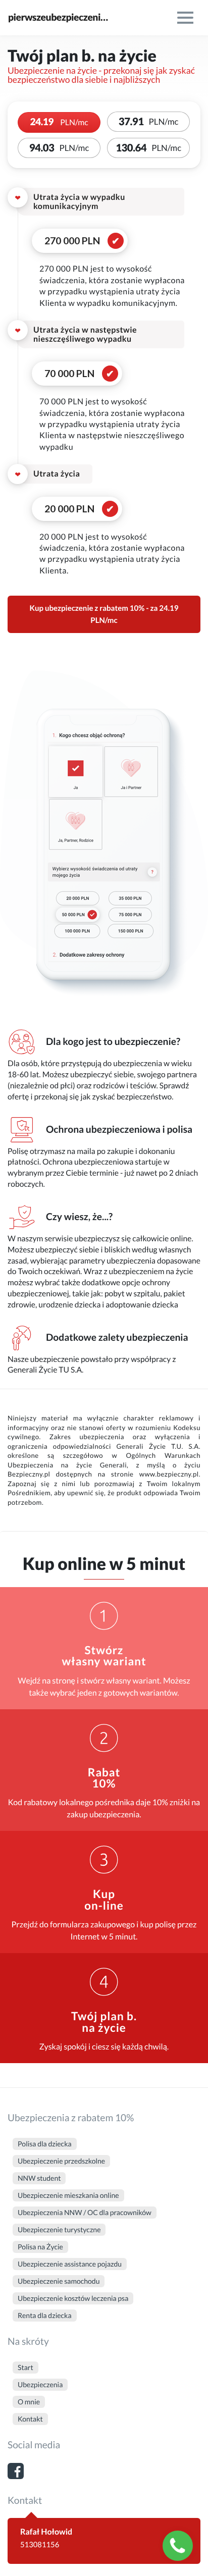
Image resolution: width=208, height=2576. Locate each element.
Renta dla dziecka (45, 2315)
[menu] (185, 18)
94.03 (59, 148)
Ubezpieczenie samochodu (59, 2281)
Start (25, 2367)
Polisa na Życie (40, 2247)
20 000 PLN (69, 509)
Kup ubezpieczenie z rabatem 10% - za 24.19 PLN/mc (104, 614)
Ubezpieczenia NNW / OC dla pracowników (85, 2212)
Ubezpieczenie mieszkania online (68, 2195)
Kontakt (30, 2419)
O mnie (29, 2402)
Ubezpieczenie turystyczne (59, 2229)
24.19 (59, 122)
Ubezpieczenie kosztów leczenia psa (73, 2298)
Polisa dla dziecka (45, 2144)
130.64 (148, 148)
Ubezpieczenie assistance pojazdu (70, 2264)
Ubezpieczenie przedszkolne (61, 2161)
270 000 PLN (72, 241)
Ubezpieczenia (40, 2384)
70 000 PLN (69, 373)
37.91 (149, 122)
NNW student (39, 2178)
